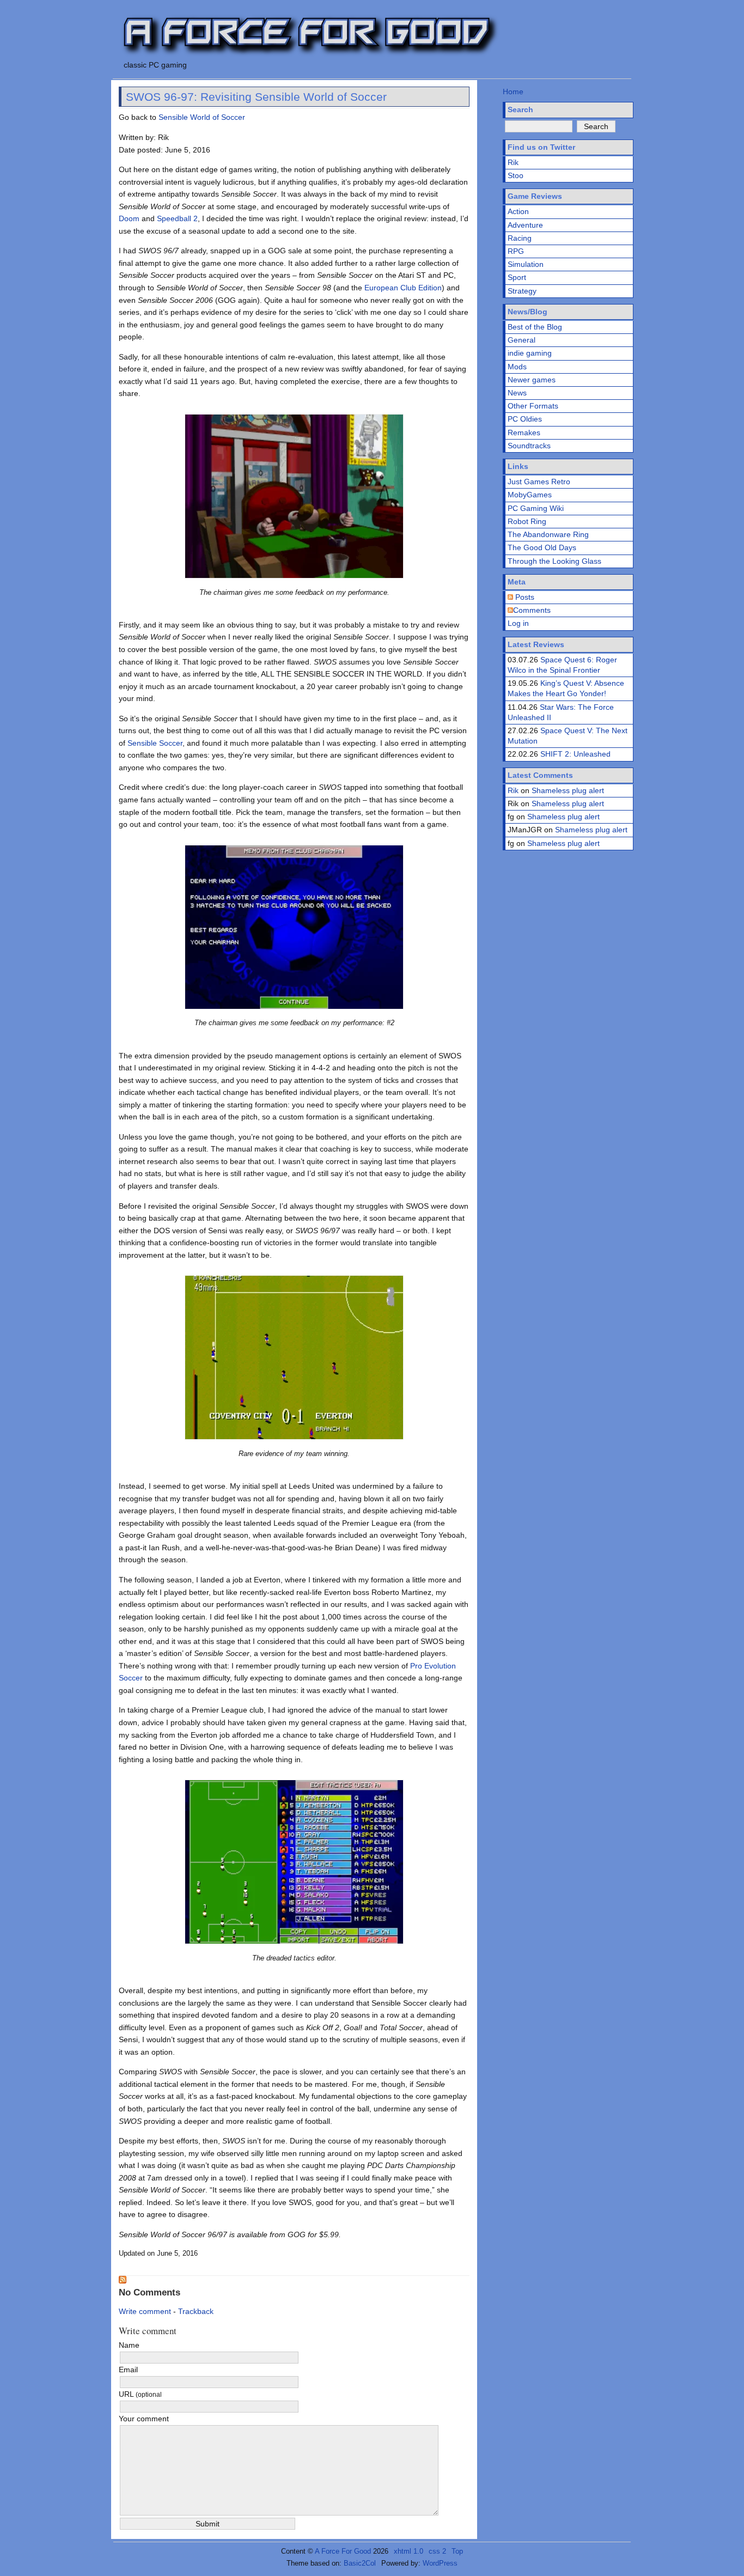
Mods (517, 367)
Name (129, 2345)
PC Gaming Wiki (536, 508)
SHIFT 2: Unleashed (575, 754)
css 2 (437, 2551)
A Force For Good (343, 2551)
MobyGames (530, 495)
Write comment (145, 2311)
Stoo (516, 175)
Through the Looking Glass (554, 561)
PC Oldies (525, 419)
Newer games (532, 380)
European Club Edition (403, 288)
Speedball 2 (177, 218)
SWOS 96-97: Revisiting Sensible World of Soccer (256, 97)
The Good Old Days (542, 547)
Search (520, 109)
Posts (524, 597)
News (517, 393)
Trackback (196, 2311)
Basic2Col (360, 2563)
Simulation (526, 264)
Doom (129, 218)
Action (518, 211)
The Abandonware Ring (548, 534)
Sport (517, 277)
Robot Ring (527, 521)
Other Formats (533, 406)
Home (513, 92)
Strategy (522, 291)
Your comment (144, 2419)
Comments (532, 610)
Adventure (525, 225)
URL (140, 2394)
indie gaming (530, 353)
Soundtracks (529, 446)
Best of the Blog (535, 327)
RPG (516, 251)
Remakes (524, 433)
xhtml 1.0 (408, 2551)
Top (457, 2551)
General (522, 340)
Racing (520, 238)
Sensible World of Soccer (202, 117)
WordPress (440, 2563)
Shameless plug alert (568, 790)
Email (128, 2370)
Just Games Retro (539, 482)
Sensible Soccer (155, 743)
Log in (518, 623)
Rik (513, 162)
